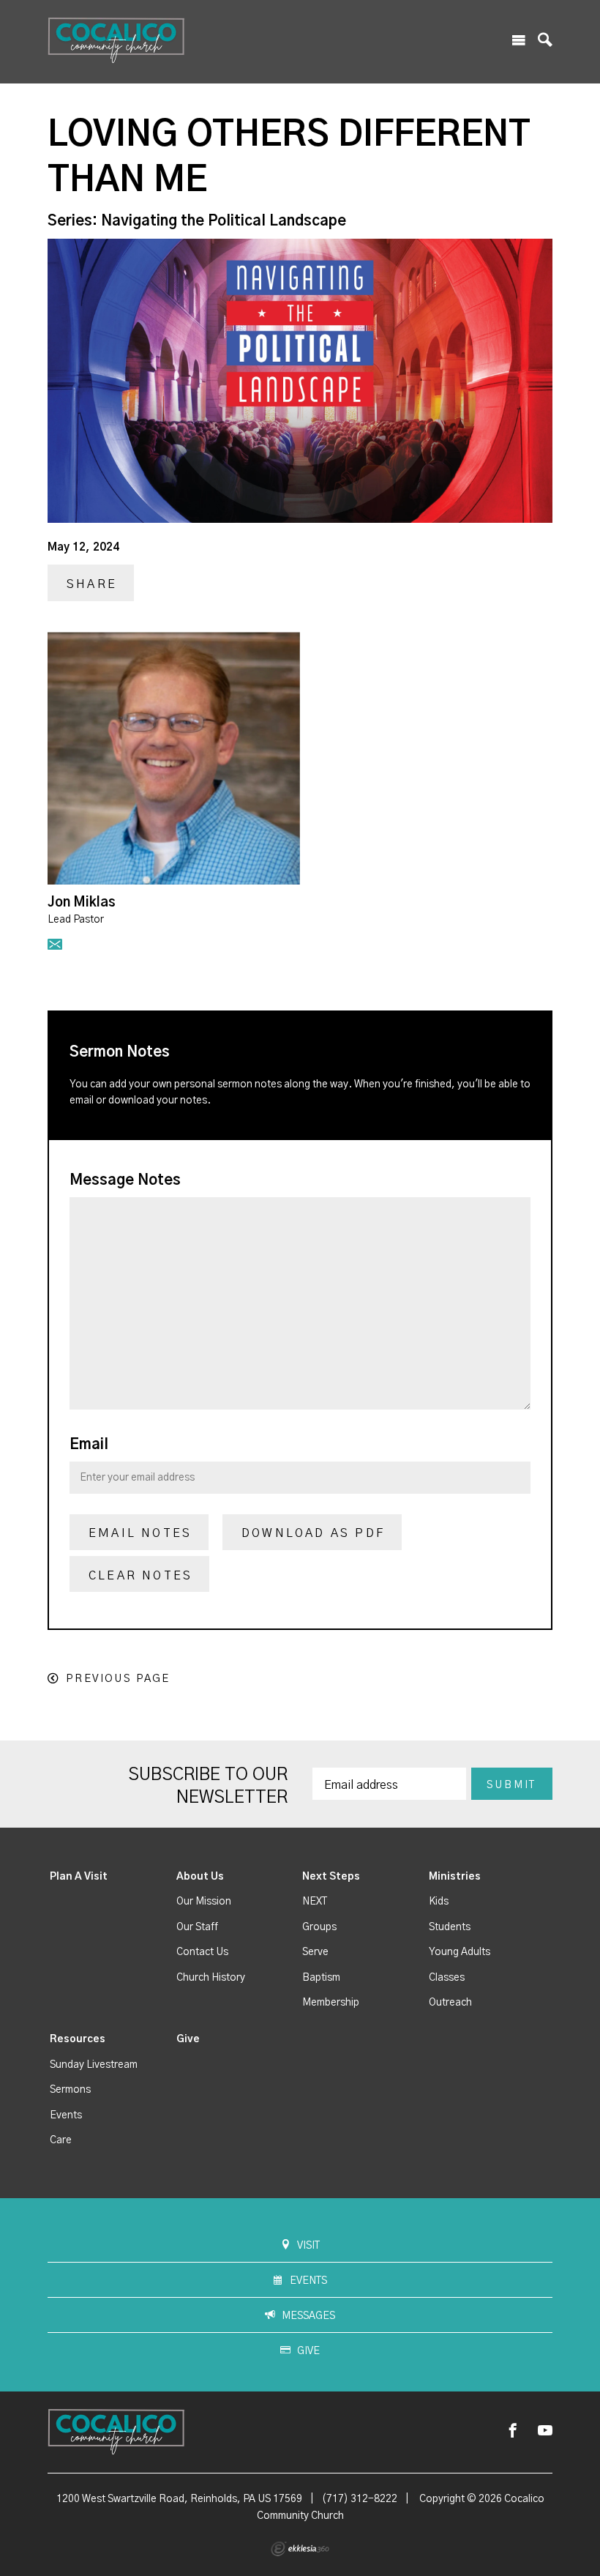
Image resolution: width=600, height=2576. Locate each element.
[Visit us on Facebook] (513, 2431)
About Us (200, 1877)
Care (61, 2140)
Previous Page (118, 1679)
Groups (319, 1927)
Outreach (450, 2003)
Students (450, 1927)
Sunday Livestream (94, 2065)
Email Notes (140, 1533)
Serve (315, 1952)
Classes (447, 1978)
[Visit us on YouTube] (545, 2431)
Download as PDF (313, 1533)
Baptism (321, 1978)
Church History (211, 1978)
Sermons (70, 2090)
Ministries (455, 1877)
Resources (78, 2039)
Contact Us (202, 1952)
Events (66, 2115)
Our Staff (197, 1927)
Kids (439, 1902)
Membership (331, 2003)
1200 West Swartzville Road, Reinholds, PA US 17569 (179, 2499)
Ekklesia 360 (300, 2549)
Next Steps (331, 1877)
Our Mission (204, 1902)
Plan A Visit (79, 1877)
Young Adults (460, 1952)
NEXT (315, 1902)
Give (188, 2039)
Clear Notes (140, 1576)
